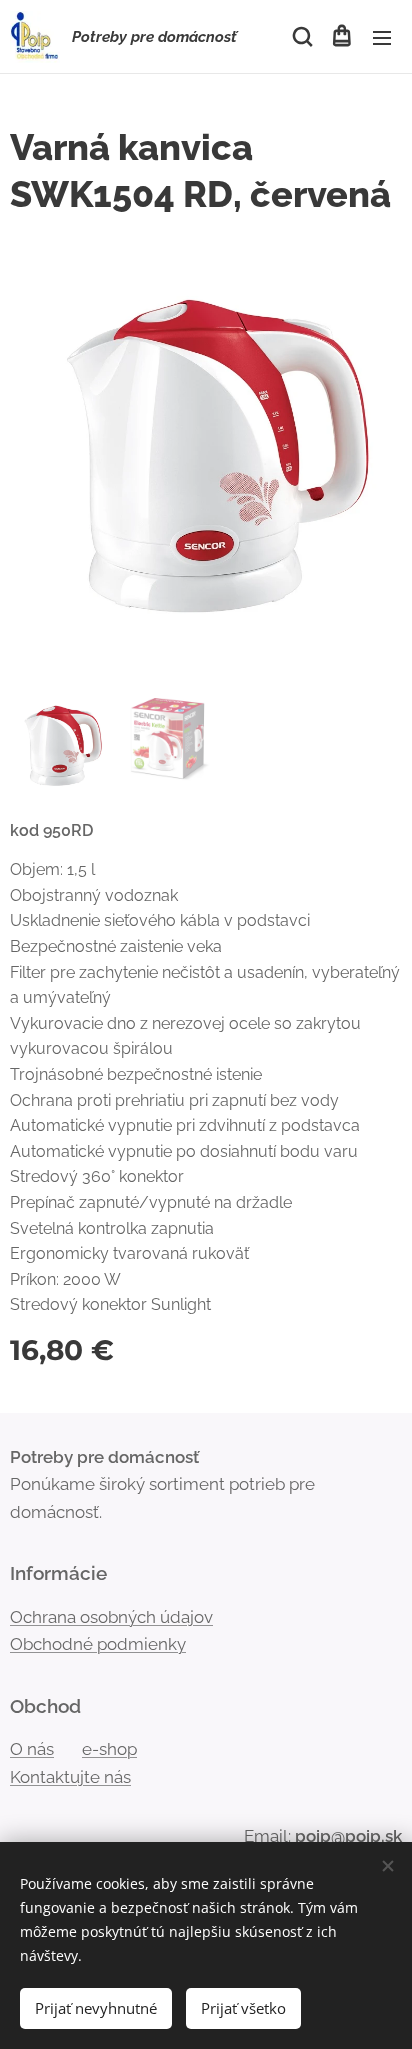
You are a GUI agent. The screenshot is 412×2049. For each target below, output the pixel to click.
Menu (382, 37)
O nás (32, 1749)
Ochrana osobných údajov (111, 1617)
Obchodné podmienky (98, 1644)
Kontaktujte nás (70, 1777)
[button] (301, 37)
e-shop (109, 1749)
